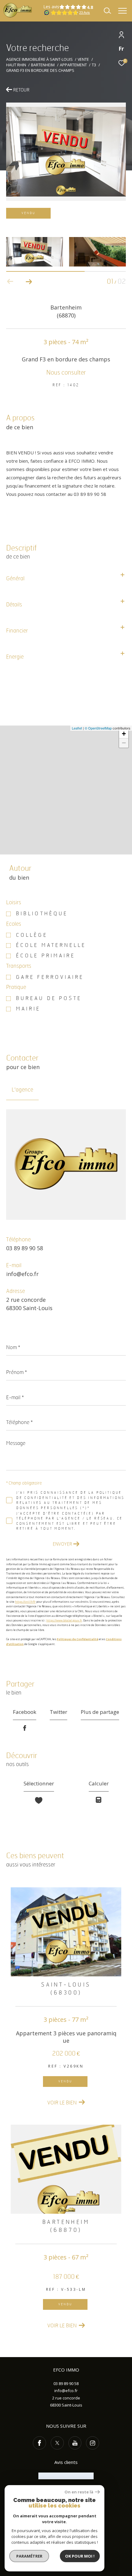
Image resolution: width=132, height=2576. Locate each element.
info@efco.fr (22, 1274)
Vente (83, 59)
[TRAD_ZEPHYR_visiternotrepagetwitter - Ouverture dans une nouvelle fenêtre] (57, 2443)
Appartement (73, 65)
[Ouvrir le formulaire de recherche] (107, 11)
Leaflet (77, 728)
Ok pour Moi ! (80, 2556)
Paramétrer (29, 2556)
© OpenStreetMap (98, 728)
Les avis (51, 7)
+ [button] (124, 734)
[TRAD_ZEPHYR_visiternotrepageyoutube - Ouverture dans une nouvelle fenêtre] (75, 2443)
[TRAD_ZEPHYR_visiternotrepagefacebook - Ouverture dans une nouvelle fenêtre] (39, 2443)
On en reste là (79, 2492)
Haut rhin (16, 65)
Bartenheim (43, 65)
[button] (29, 282)
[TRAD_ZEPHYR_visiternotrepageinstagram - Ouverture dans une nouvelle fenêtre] (93, 2443)
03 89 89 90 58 (25, 1248)
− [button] (124, 743)
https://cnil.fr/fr (25, 1602)
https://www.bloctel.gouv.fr (64, 1620)
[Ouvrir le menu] (122, 11)
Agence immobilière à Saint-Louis (39, 59)
